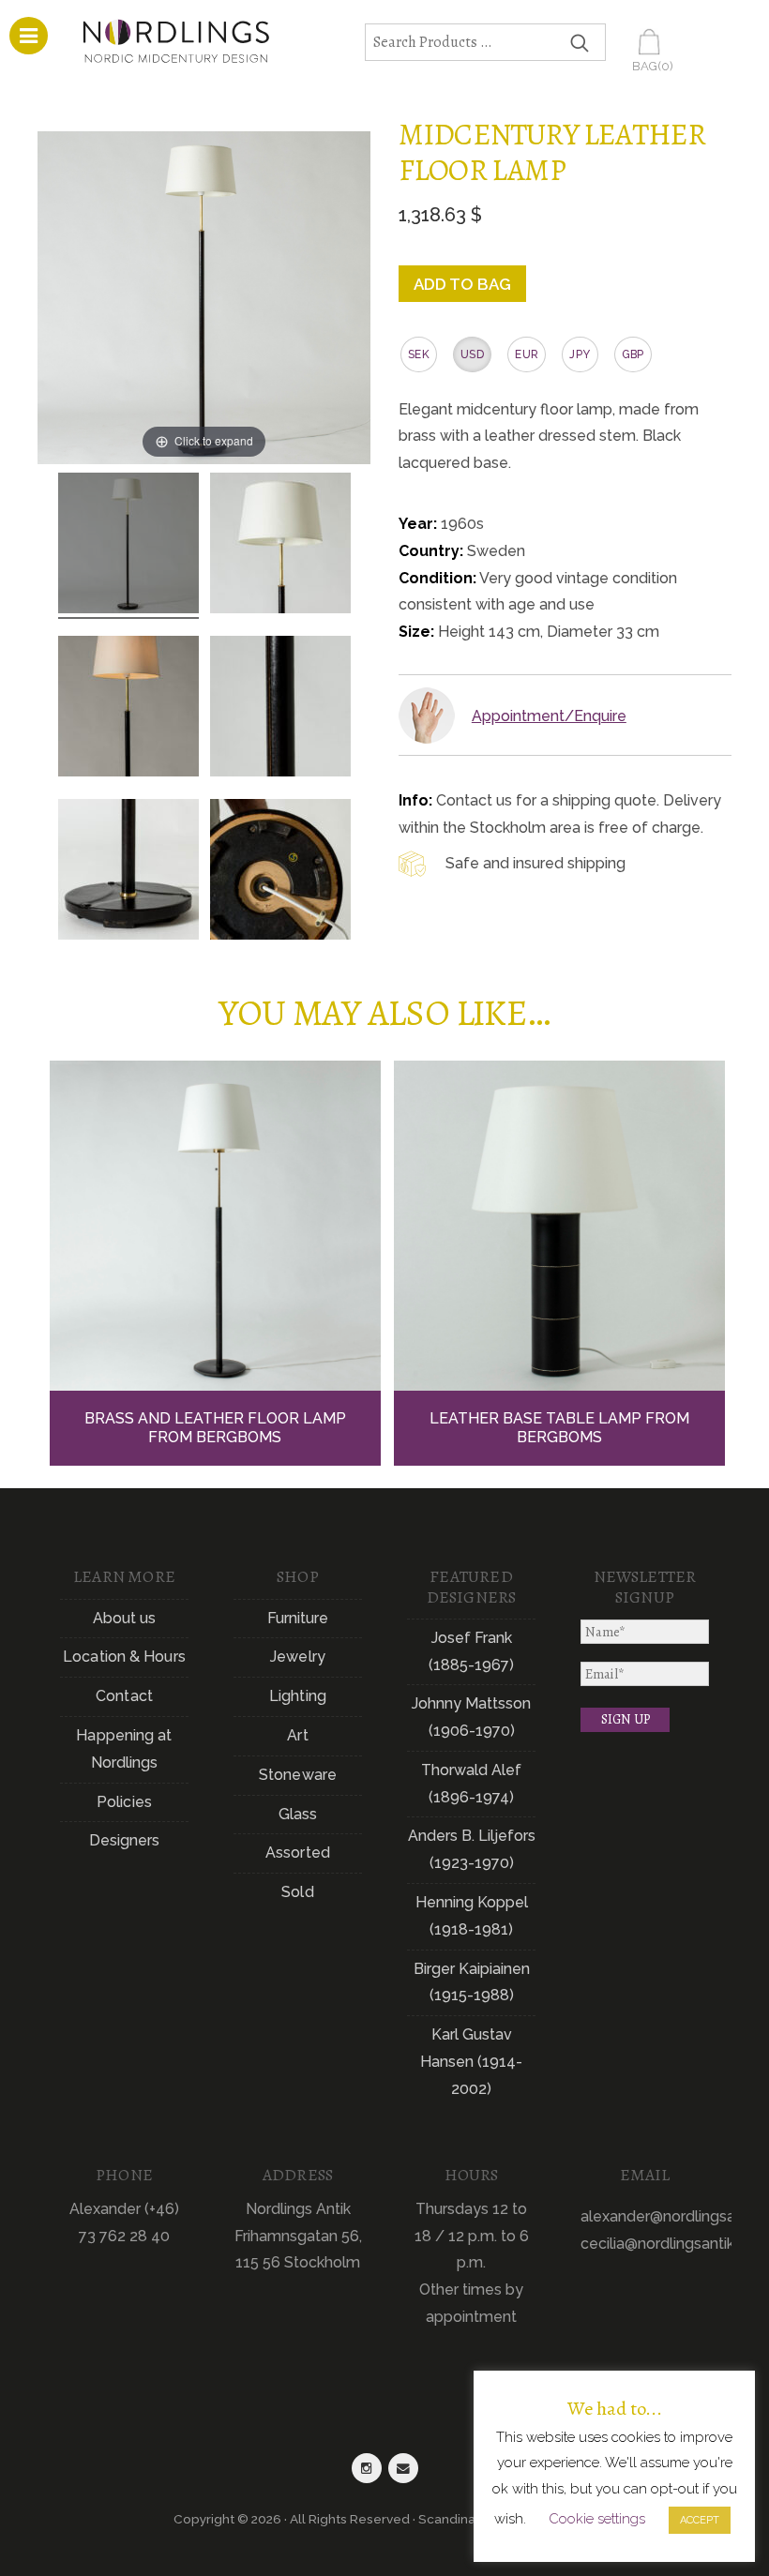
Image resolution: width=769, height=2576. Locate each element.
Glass (298, 1814)
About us (125, 1618)
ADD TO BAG (462, 284)
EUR (527, 354)
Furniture (298, 1618)
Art (297, 1735)
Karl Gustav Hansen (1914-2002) (471, 2062)
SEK (419, 354)
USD (472, 354)
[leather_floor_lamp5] (128, 709)
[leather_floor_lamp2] (280, 546)
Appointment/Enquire (549, 716)
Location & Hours (124, 1657)
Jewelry (298, 1657)
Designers (125, 1840)
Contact (124, 1696)
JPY (580, 354)
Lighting (298, 1696)
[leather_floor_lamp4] (280, 709)
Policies (124, 1802)
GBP (633, 354)
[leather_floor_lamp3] (128, 872)
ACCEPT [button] (700, 2520)
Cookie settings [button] (597, 2519)
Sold (297, 1892)
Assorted (298, 1853)
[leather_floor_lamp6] (280, 872)
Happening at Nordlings (124, 1749)
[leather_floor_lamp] (128, 546)
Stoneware (298, 1775)
